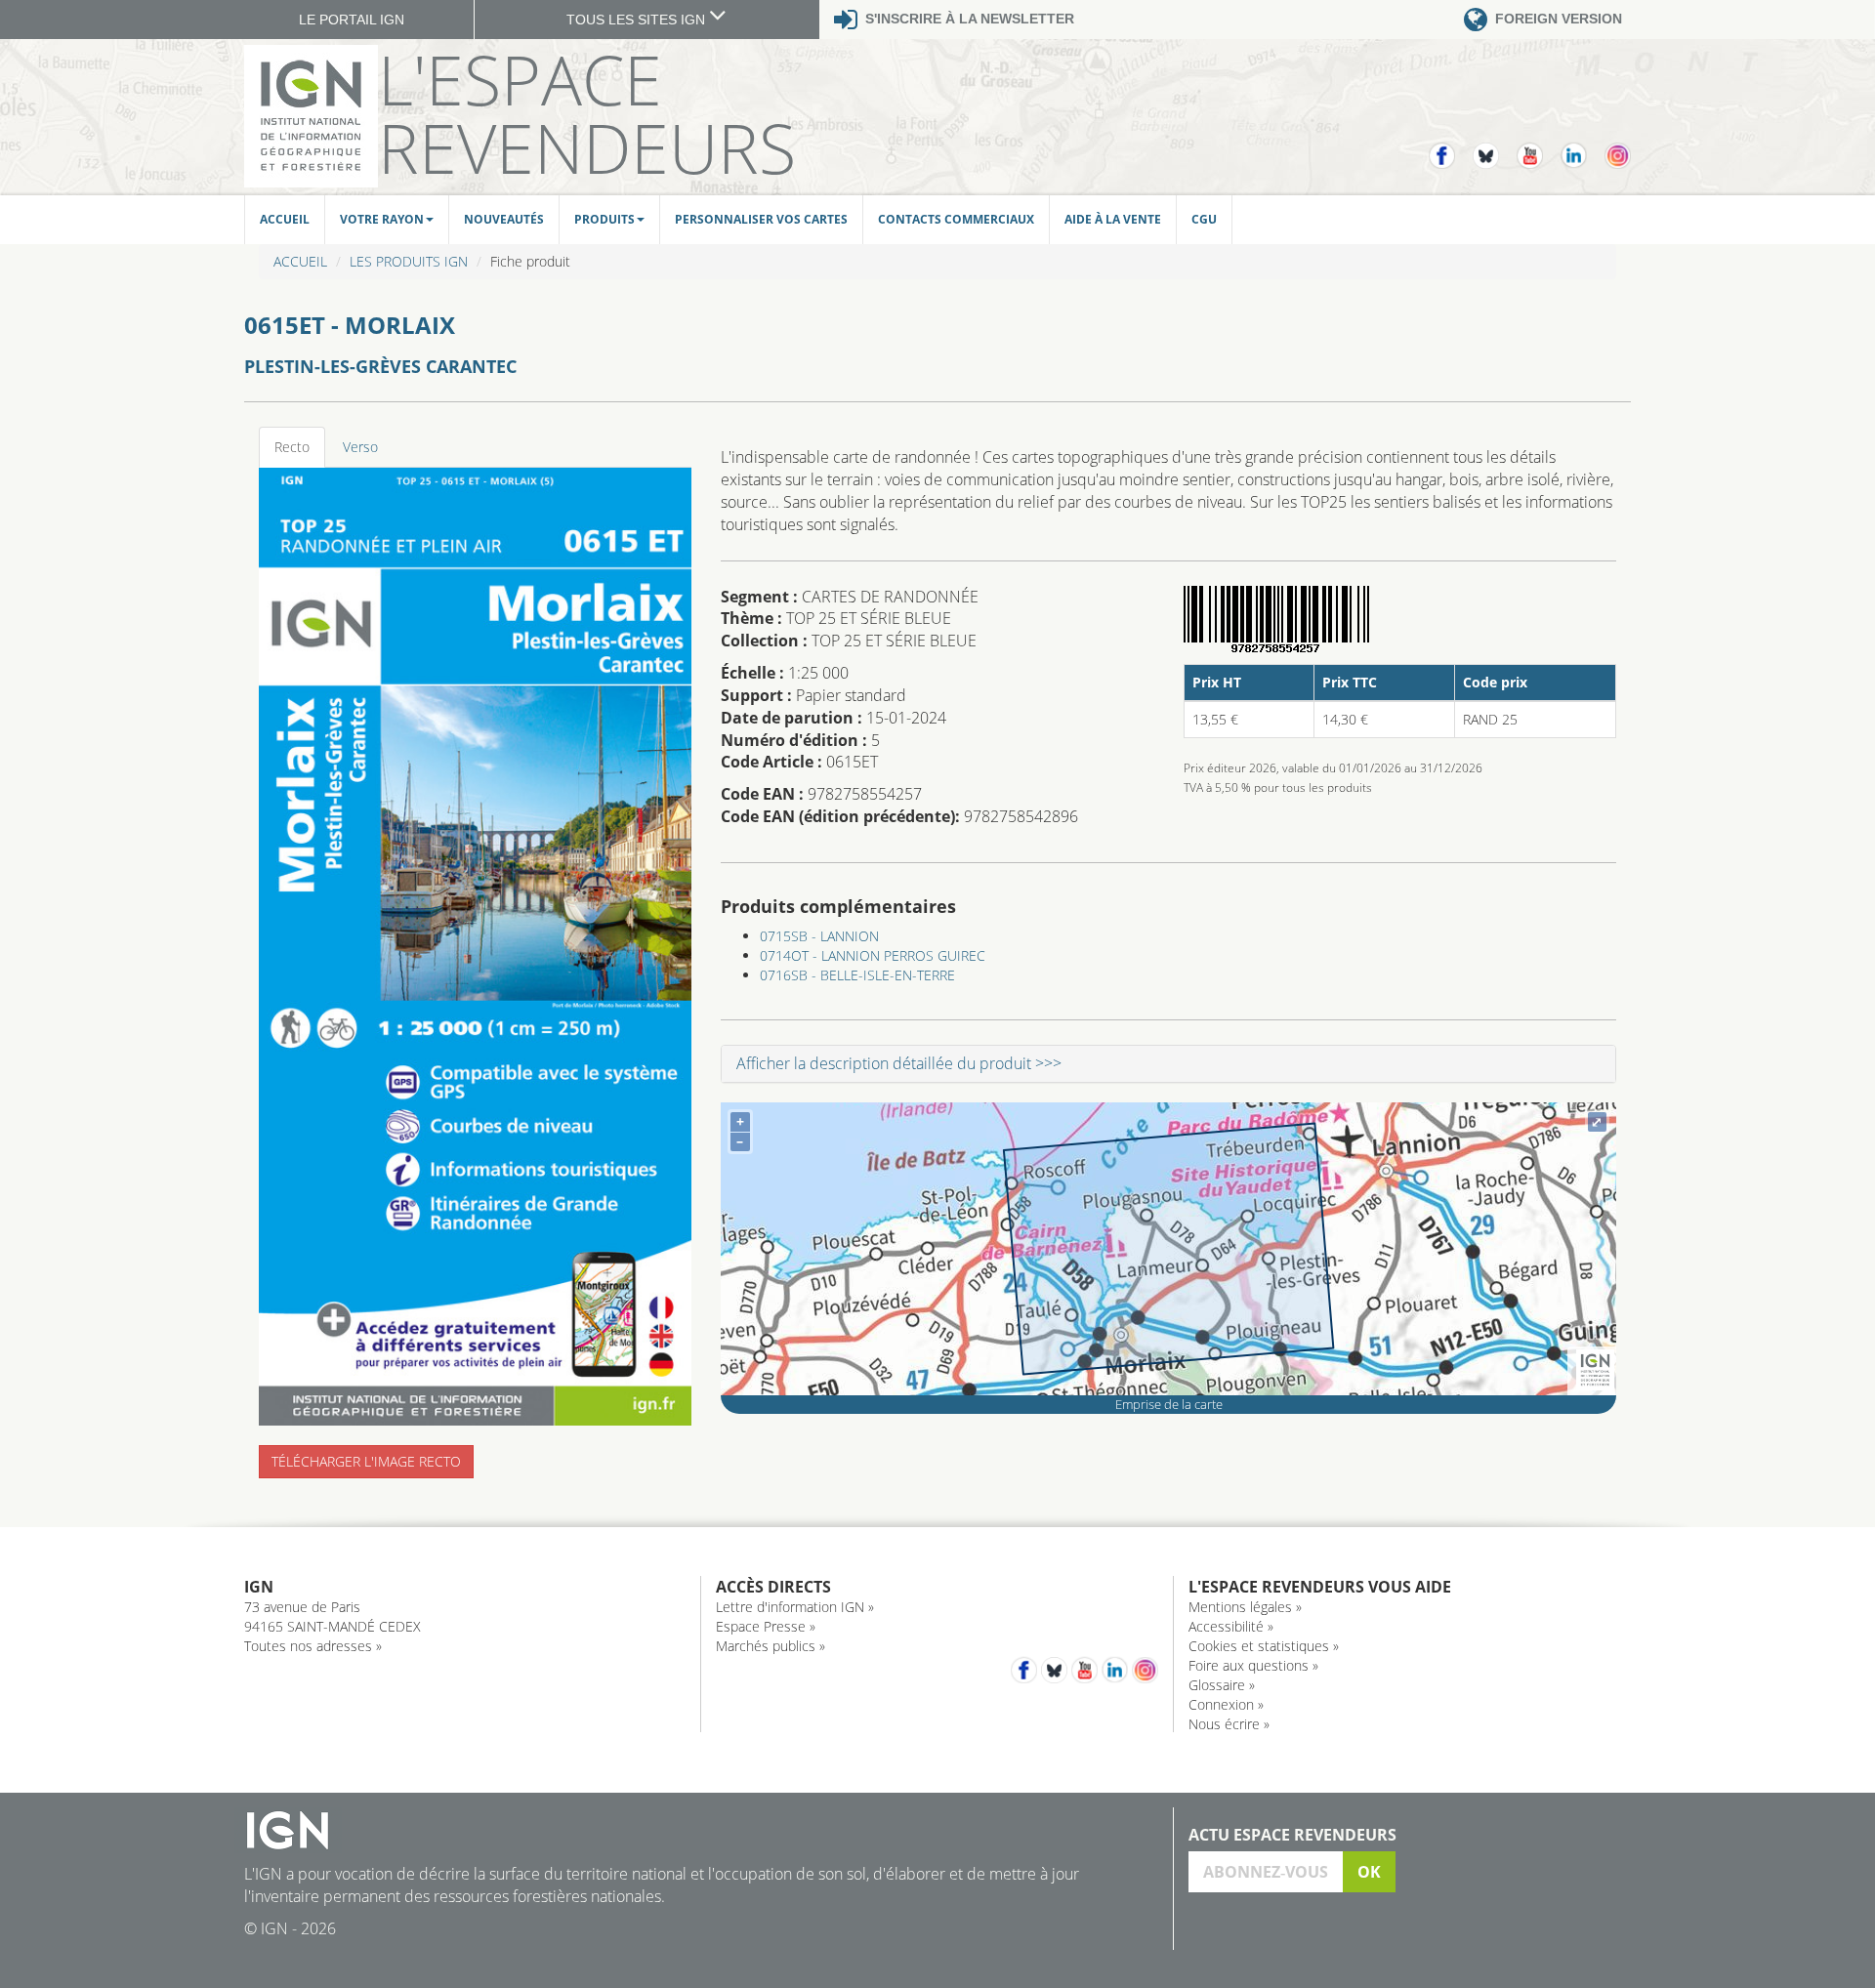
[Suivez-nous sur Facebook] (1451, 147)
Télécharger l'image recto (366, 1461)
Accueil (285, 219)
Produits (604, 219)
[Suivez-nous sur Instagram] (1618, 147)
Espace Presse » (766, 1626)
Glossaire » (1222, 1685)
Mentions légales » (1245, 1607)
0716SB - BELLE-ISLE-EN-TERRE (857, 975)
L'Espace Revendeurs (587, 113)
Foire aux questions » (1253, 1665)
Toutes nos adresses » (313, 1646)
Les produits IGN (409, 261)
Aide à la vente (1113, 219)
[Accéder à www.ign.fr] (1595, 1370)
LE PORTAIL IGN (352, 20)
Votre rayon (382, 219)
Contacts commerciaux (956, 219)
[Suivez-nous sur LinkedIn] (1583, 147)
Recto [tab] (292, 447)
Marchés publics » (771, 1646)
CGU (1204, 219)
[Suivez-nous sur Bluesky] (1495, 147)
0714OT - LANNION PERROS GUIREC (873, 955)
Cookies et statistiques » (1264, 1646)
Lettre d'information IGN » (795, 1607)
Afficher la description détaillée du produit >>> (899, 1063)
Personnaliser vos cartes (761, 219)
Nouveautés (504, 219)
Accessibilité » (1231, 1626)
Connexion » (1226, 1704)
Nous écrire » (1229, 1724)
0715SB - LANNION (819, 936)
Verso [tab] (360, 447)
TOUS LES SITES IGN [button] (638, 20)
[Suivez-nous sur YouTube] (1539, 147)
